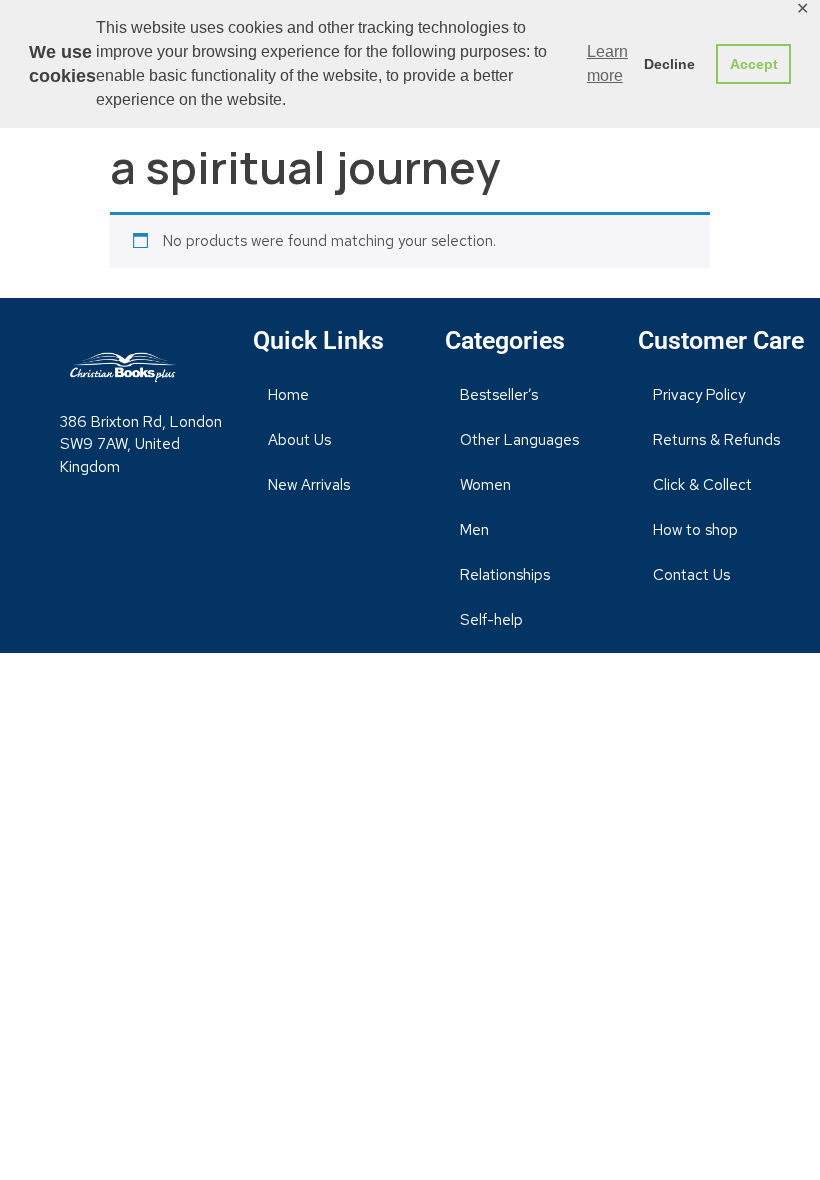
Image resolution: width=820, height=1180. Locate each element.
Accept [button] (754, 64)
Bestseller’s (499, 395)
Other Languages (519, 440)
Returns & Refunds (716, 440)
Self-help (491, 620)
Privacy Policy (699, 395)
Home (288, 395)
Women (485, 485)
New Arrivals (309, 485)
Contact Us (691, 575)
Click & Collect (702, 485)
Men (474, 530)
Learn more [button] (607, 63)
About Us (299, 440)
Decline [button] (669, 64)
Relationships (505, 575)
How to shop (695, 530)
